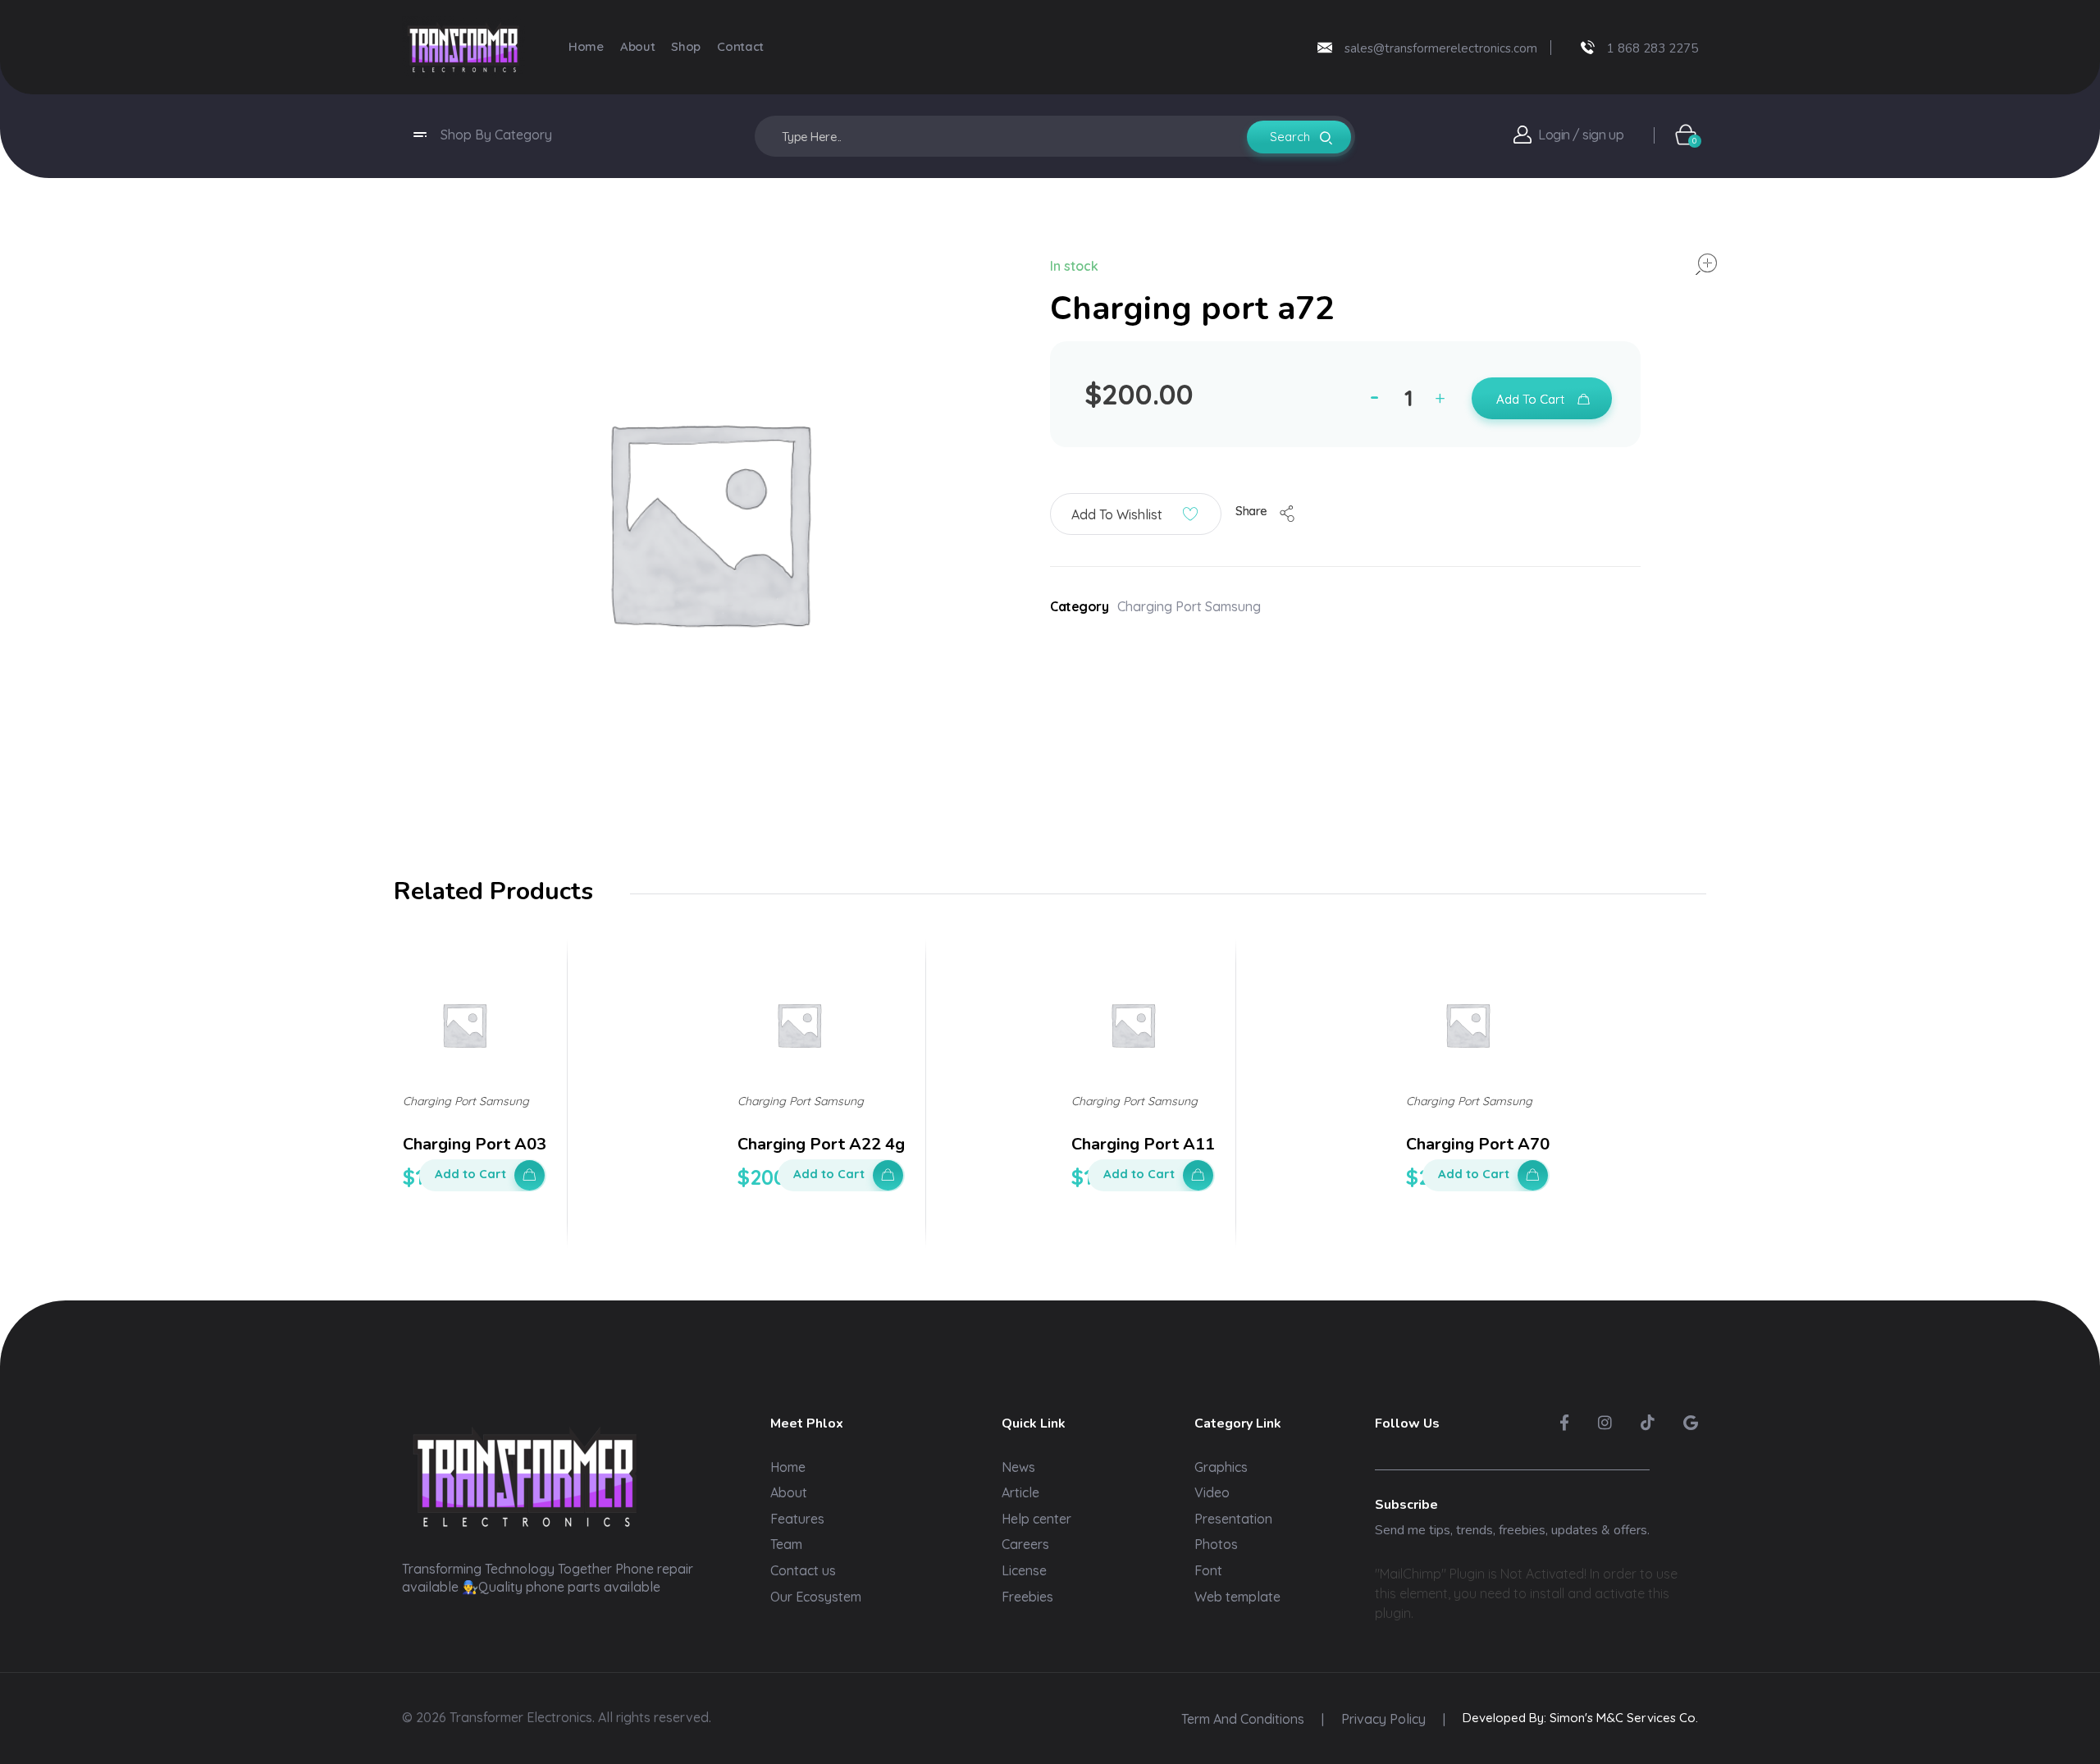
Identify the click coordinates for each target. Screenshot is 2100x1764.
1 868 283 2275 (1653, 48)
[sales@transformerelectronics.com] (1325, 48)
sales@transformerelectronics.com (1441, 48)
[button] (1444, 401)
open (1706, 264)
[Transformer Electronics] (463, 47)
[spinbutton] (1411, 398)
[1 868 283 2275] (1588, 47)
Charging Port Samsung (1189, 606)
